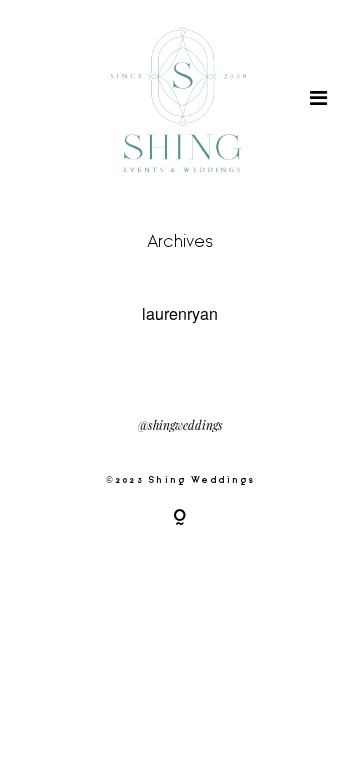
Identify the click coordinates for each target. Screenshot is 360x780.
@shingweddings (180, 426)
